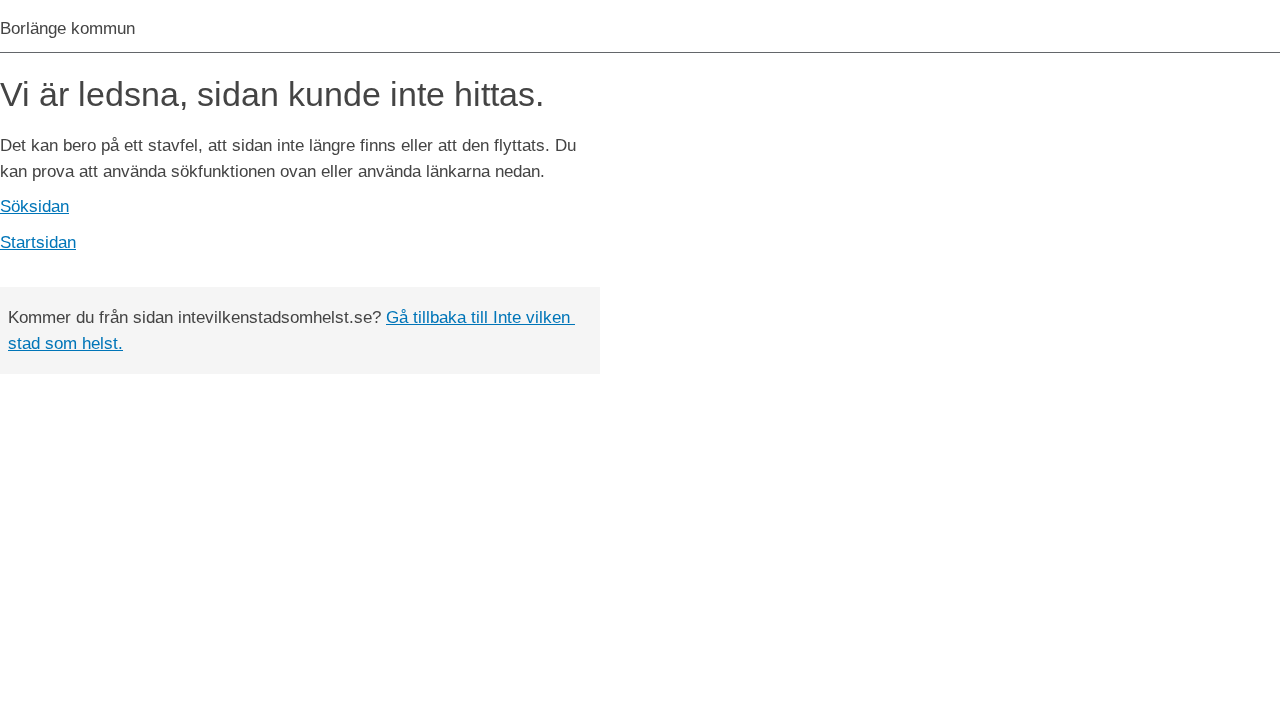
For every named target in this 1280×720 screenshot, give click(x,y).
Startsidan (38, 242)
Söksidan (34, 206)
